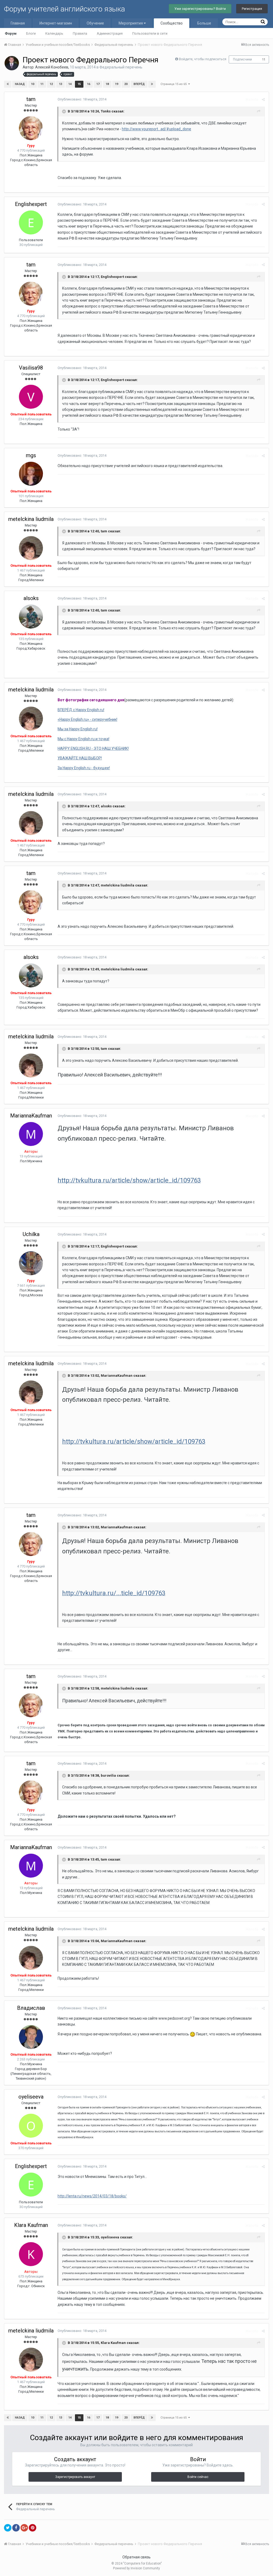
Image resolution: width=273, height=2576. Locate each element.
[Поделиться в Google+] (24, 2528)
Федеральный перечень (121, 67)
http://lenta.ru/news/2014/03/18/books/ (92, 2196)
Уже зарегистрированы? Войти (200, 9)
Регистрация (252, 9)
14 (70, 84)
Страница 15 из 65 (174, 84)
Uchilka (31, 1234)
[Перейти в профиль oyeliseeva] (31, 2126)
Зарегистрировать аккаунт (75, 2477)
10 (33, 84)
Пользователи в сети (150, 33)
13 (61, 84)
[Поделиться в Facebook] (16, 2528)
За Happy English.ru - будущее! (84, 768)
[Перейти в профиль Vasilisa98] (31, 397)
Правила (80, 33)
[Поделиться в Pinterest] (33, 2528)
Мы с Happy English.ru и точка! (83, 739)
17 (98, 84)
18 (107, 84)
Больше (204, 23)
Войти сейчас (198, 2477)
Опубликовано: (82, 99)
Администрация (110, 33)
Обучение (95, 23)
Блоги (31, 33)
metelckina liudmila (31, 519)
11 (264, 60)
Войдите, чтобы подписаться (203, 59)
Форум (11, 33)
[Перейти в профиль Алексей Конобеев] (12, 63)
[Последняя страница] (152, 84)
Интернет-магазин (56, 23)
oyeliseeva (31, 2097)
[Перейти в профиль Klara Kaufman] (31, 2254)
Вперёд (139, 84)
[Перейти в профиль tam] (31, 128)
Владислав (31, 2008)
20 (126, 84)
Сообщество (172, 23)
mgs (31, 455)
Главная (18, 23)
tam (31, 99)
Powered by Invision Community (136, 2568)
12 (51, 84)
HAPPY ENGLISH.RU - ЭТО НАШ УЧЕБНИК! (93, 748)
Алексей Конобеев (52, 67)
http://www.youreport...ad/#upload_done (156, 129)
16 (89, 84)
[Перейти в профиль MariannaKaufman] (31, 1134)
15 (79, 84)
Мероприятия (131, 23)
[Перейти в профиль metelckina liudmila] (31, 548)
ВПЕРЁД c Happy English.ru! (81, 710)
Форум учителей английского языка (65, 9)
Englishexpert (31, 204)
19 (117, 84)
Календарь (54, 33)
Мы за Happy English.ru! (78, 729)
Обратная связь (136, 2557)
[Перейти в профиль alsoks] (31, 617)
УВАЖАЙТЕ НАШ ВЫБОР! (80, 758)
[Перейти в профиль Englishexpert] (31, 222)
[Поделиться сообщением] (263, 100)
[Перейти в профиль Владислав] (31, 2037)
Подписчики (242, 59)
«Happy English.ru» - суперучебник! (87, 719)
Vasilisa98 (31, 368)
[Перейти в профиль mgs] (31, 474)
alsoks (31, 598)
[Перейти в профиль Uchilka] (31, 1263)
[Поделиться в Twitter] (8, 2528)
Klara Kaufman (31, 2225)
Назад (20, 84)
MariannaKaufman (31, 1116)
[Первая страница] (8, 84)
